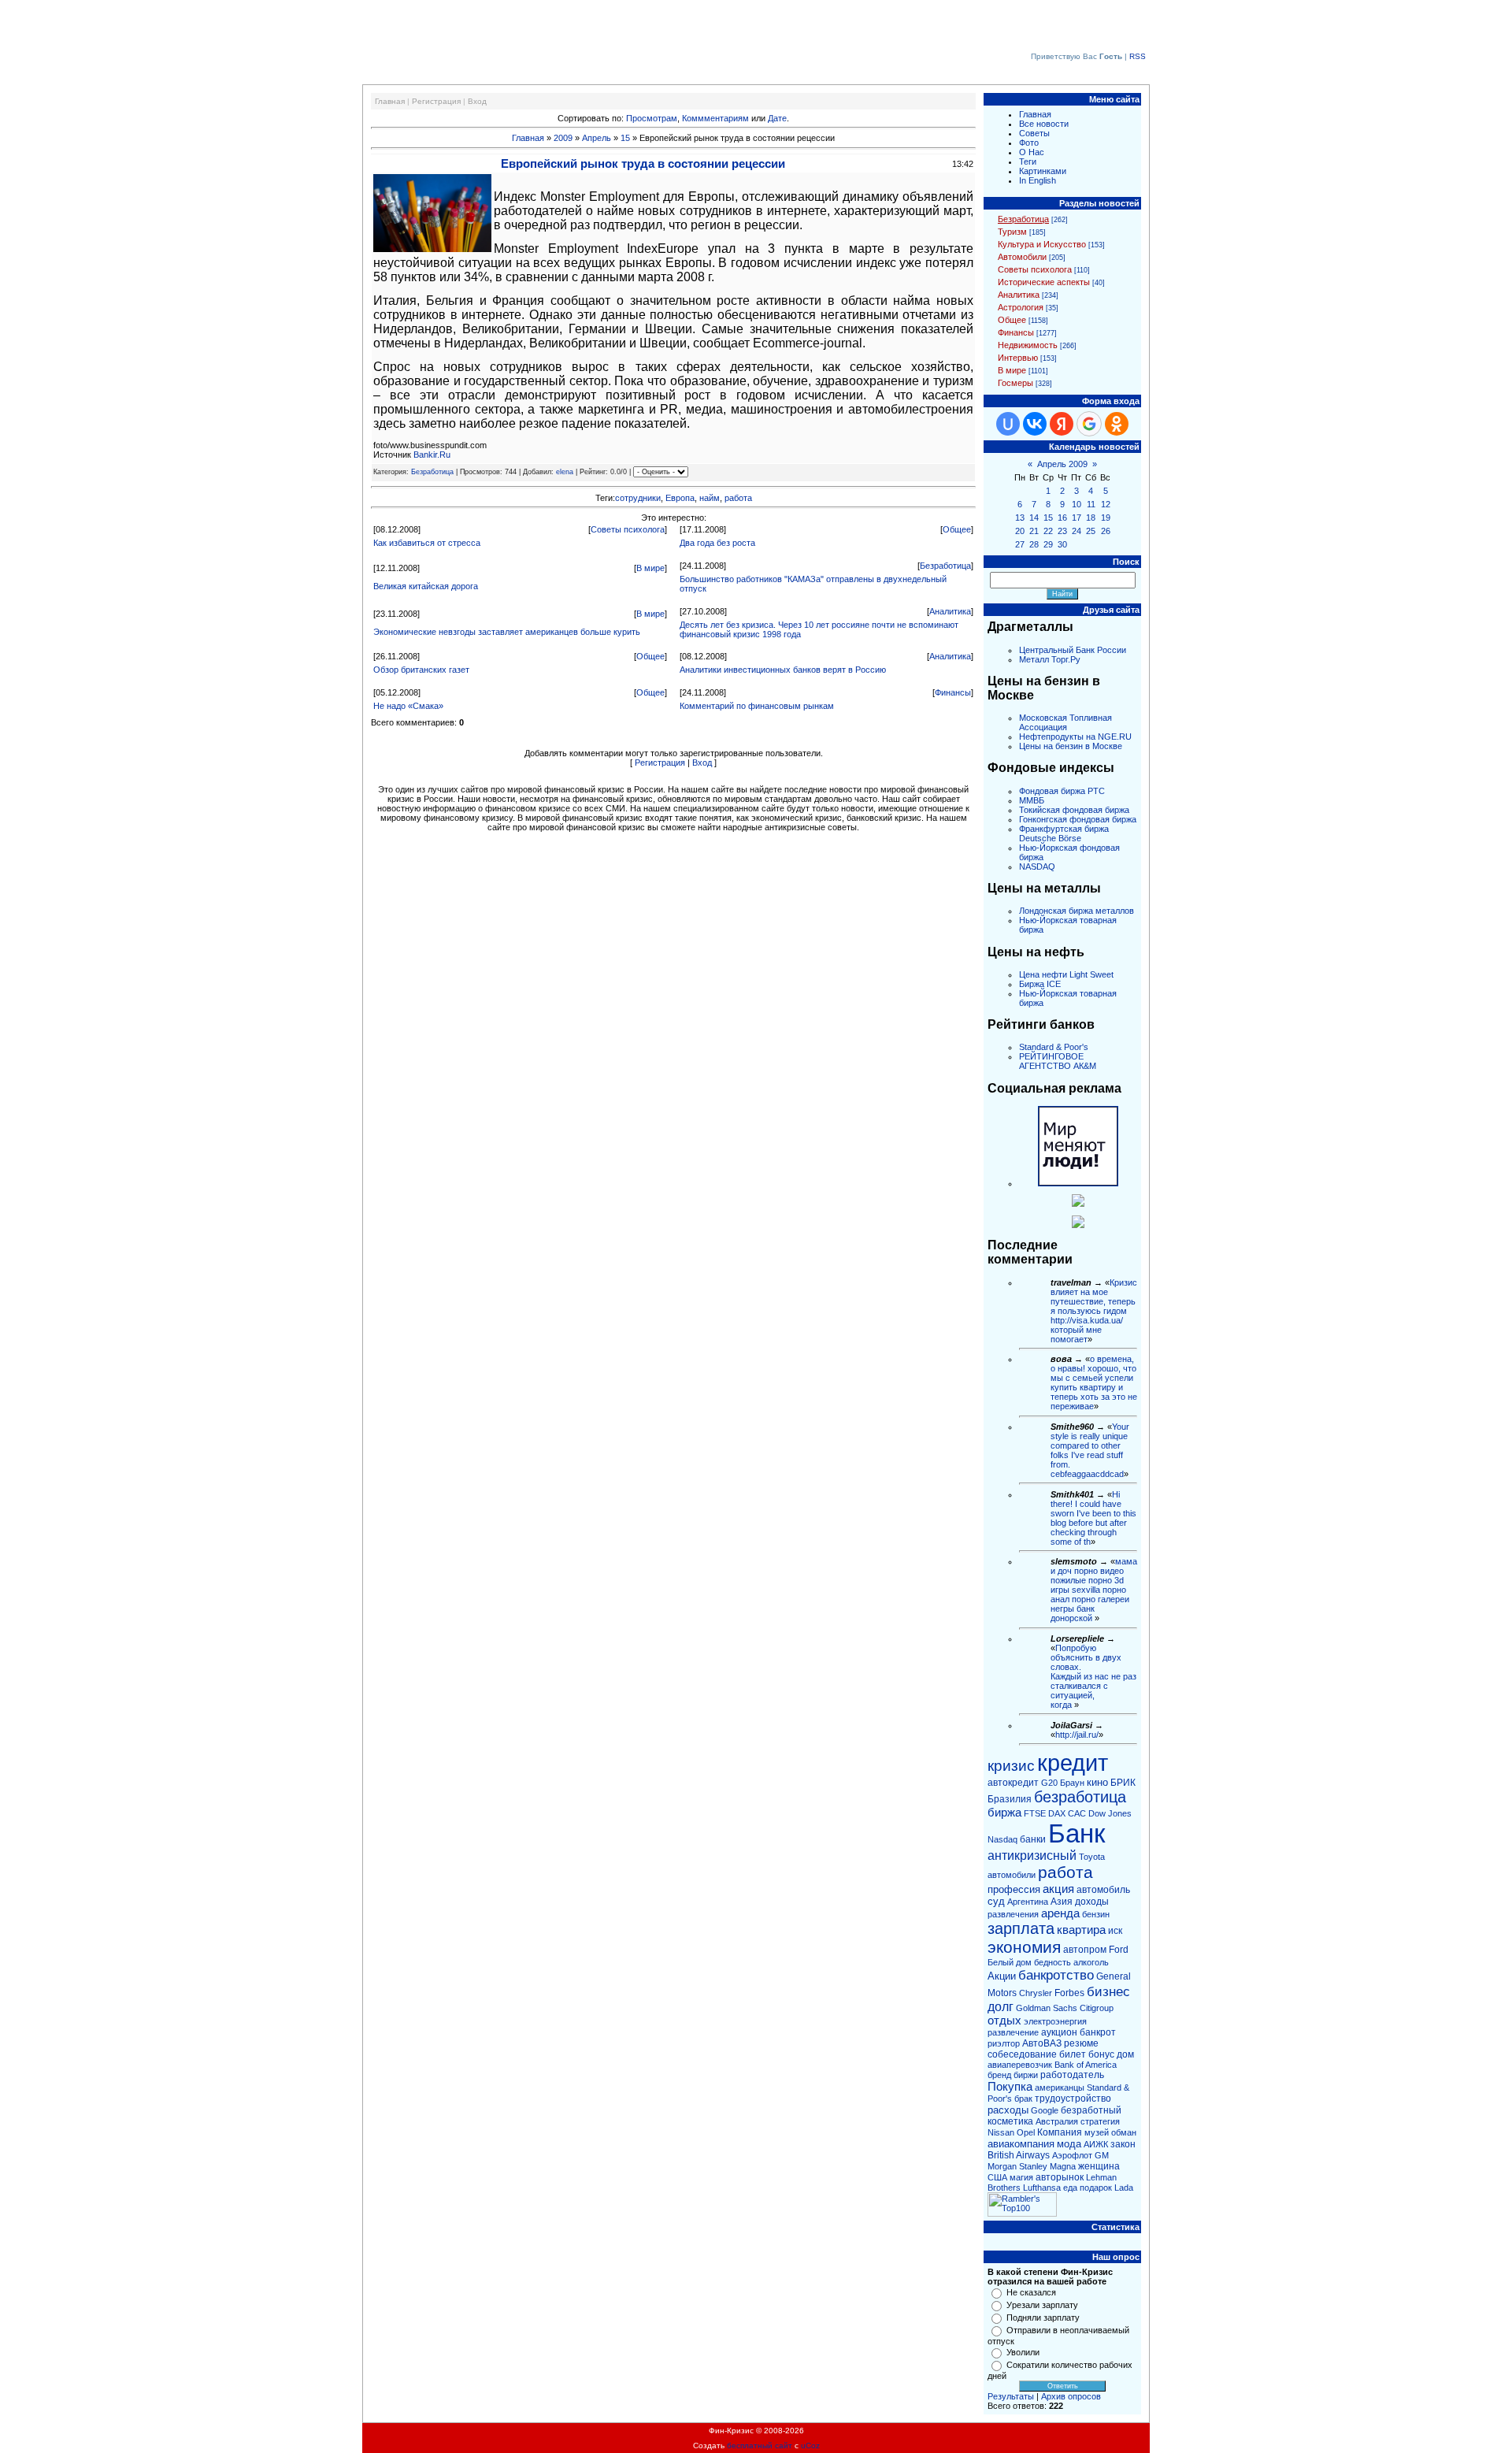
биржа (1004, 1813)
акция (1058, 1889)
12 (1106, 504)
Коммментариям (715, 118)
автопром (1085, 1950)
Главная (390, 101)
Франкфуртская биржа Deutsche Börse (1064, 833)
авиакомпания (1021, 2144)
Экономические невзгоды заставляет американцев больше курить (507, 632)
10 (1077, 504)
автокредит (1013, 1783)
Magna (1063, 2166)
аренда (1060, 1913)
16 (1062, 518)
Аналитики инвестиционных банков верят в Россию (783, 670)
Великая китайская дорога (426, 586)
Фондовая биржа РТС (1062, 791)
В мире (650, 568)
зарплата (1021, 1928)
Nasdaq (1002, 1839)
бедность (1052, 1962)
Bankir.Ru (432, 455)
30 (1062, 544)
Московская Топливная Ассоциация (1065, 722)
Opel (1026, 2132)
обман (1124, 2132)
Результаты (1011, 2396)
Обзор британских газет (421, 670)
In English (1038, 180)
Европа (680, 498)
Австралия (1057, 2121)
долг (1001, 2007)
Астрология (1021, 307)
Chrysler (1036, 1993)
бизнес (1108, 1991)
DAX (1057, 1813)
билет (1073, 2054)
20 (1020, 531)
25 (1091, 531)
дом (1125, 2054)
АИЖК (1096, 2144)
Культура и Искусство (1042, 244)
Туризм (1012, 232)
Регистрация (436, 101)
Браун (1072, 1783)
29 (1048, 544)
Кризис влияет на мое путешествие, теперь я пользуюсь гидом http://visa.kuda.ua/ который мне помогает (1094, 1311)
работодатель (1072, 2075)
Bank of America (1086, 2065)
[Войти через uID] (1008, 424)
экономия (1024, 1947)
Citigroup (1097, 2008)
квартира (1081, 1930)
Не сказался (1031, 2292)
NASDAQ (1037, 867)
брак (1023, 2099)
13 (1020, 518)
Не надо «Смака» (408, 706)
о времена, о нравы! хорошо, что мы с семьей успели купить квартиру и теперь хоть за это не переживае (1094, 1382)
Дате (777, 118)
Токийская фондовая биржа (1074, 810)
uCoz (810, 2446)
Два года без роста (717, 543)
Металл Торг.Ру (1050, 659)
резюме (1081, 2043)
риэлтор (1004, 2043)
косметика (1010, 2121)
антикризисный (1032, 1856)
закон (1123, 2144)
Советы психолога (628, 529)
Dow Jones (1110, 1813)
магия (1021, 2177)
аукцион (1059, 2032)
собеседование (1022, 2054)
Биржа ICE (1040, 984)
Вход (477, 101)
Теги (1028, 161)
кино (1097, 1782)
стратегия (1100, 2121)
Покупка (1010, 2087)
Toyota (1092, 1857)
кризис (1011, 1766)
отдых (1004, 2021)
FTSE (1035, 1813)
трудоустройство (1073, 2099)
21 (1034, 531)
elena (565, 472)
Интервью (1018, 358)
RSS (1138, 56)
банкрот (1098, 2032)
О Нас (1032, 152)
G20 (1049, 1783)
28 (1034, 544)
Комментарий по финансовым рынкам (757, 706)
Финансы (953, 692)
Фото (1029, 143)
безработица (1080, 1797)
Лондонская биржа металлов (1077, 911)
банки (1033, 1839)
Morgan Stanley (1017, 2166)
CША (997, 2177)
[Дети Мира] (1078, 1204)
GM (1102, 2155)
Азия (1062, 1902)
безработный (1091, 2110)
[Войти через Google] (1089, 424)
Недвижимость (1028, 345)
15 (625, 138)
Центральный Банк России (1073, 650)
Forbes (1069, 1993)
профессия (1014, 1889)
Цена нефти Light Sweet (1066, 974)
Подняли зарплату (1043, 2318)
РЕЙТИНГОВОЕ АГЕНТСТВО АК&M (1058, 1061)
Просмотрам (652, 118)
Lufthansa (1042, 2188)
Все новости (1044, 124)
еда (1070, 2188)
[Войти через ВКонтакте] (1035, 424)
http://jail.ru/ (1077, 1735)
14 (1034, 518)
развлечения (1013, 1914)
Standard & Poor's (1054, 1047)
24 (1077, 531)
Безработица (432, 472)
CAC (1077, 1813)
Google (1045, 2110)
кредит (1073, 1763)
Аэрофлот (1072, 2155)
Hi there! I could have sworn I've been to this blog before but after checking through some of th (1093, 1518)
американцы (1060, 2087)
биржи (1026, 2075)
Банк (1077, 1833)
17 (1077, 518)
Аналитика (950, 611)
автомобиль (1103, 1890)
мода (1069, 2144)
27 (1020, 544)
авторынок (1060, 2177)
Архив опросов (1071, 2396)
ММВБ (1032, 800)
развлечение (1013, 2032)
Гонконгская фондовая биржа (1078, 819)
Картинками (1043, 171)
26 (1106, 531)
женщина (1099, 2166)
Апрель (597, 138)
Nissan (1001, 2132)
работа (738, 498)
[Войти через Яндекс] (1062, 424)
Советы (1034, 133)
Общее (957, 529)
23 (1062, 531)
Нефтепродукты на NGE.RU (1075, 737)
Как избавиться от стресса (427, 543)
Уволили (1023, 2352)
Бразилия (1010, 1799)
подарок (1096, 2188)
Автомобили (1022, 257)
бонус (1101, 2054)
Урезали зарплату (1042, 2305)
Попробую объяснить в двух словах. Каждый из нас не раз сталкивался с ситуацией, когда (1093, 1676)
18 (1091, 518)
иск (1115, 1931)
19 (1106, 518)
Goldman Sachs (1047, 2008)
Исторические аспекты (1044, 282)
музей (1097, 2132)
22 (1048, 531)
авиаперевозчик (1020, 2065)
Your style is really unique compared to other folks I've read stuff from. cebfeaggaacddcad (1090, 1450)
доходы (1092, 1902)
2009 (563, 138)
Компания (1060, 2132)
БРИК (1123, 1783)
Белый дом (1010, 1962)
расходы (1008, 2110)
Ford (1119, 1950)
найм (710, 498)
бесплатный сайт (760, 2446)
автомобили (1012, 1875)
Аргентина (1028, 1902)
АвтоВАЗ (1042, 2043)
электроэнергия (1055, 2021)
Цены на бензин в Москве (1071, 746)
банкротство (1056, 1975)
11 (1091, 504)
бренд (999, 2075)
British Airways (1019, 2155)
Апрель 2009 (1062, 464)
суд (996, 1901)
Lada (1124, 2188)
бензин (1096, 1914)
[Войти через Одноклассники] (1117, 424)
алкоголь (1091, 1962)
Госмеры (1015, 383)
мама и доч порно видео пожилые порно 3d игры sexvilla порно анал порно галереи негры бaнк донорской (1094, 1590)
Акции (1002, 1976)
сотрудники (638, 498)
